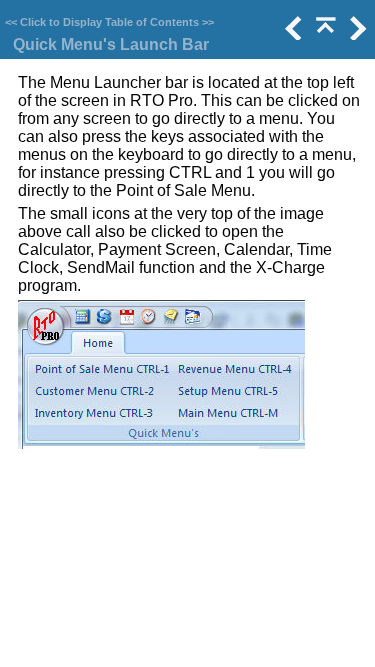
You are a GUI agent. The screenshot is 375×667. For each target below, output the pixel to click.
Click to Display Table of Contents (109, 22)
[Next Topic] (356, 34)
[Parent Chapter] (324, 34)
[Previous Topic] (292, 34)
